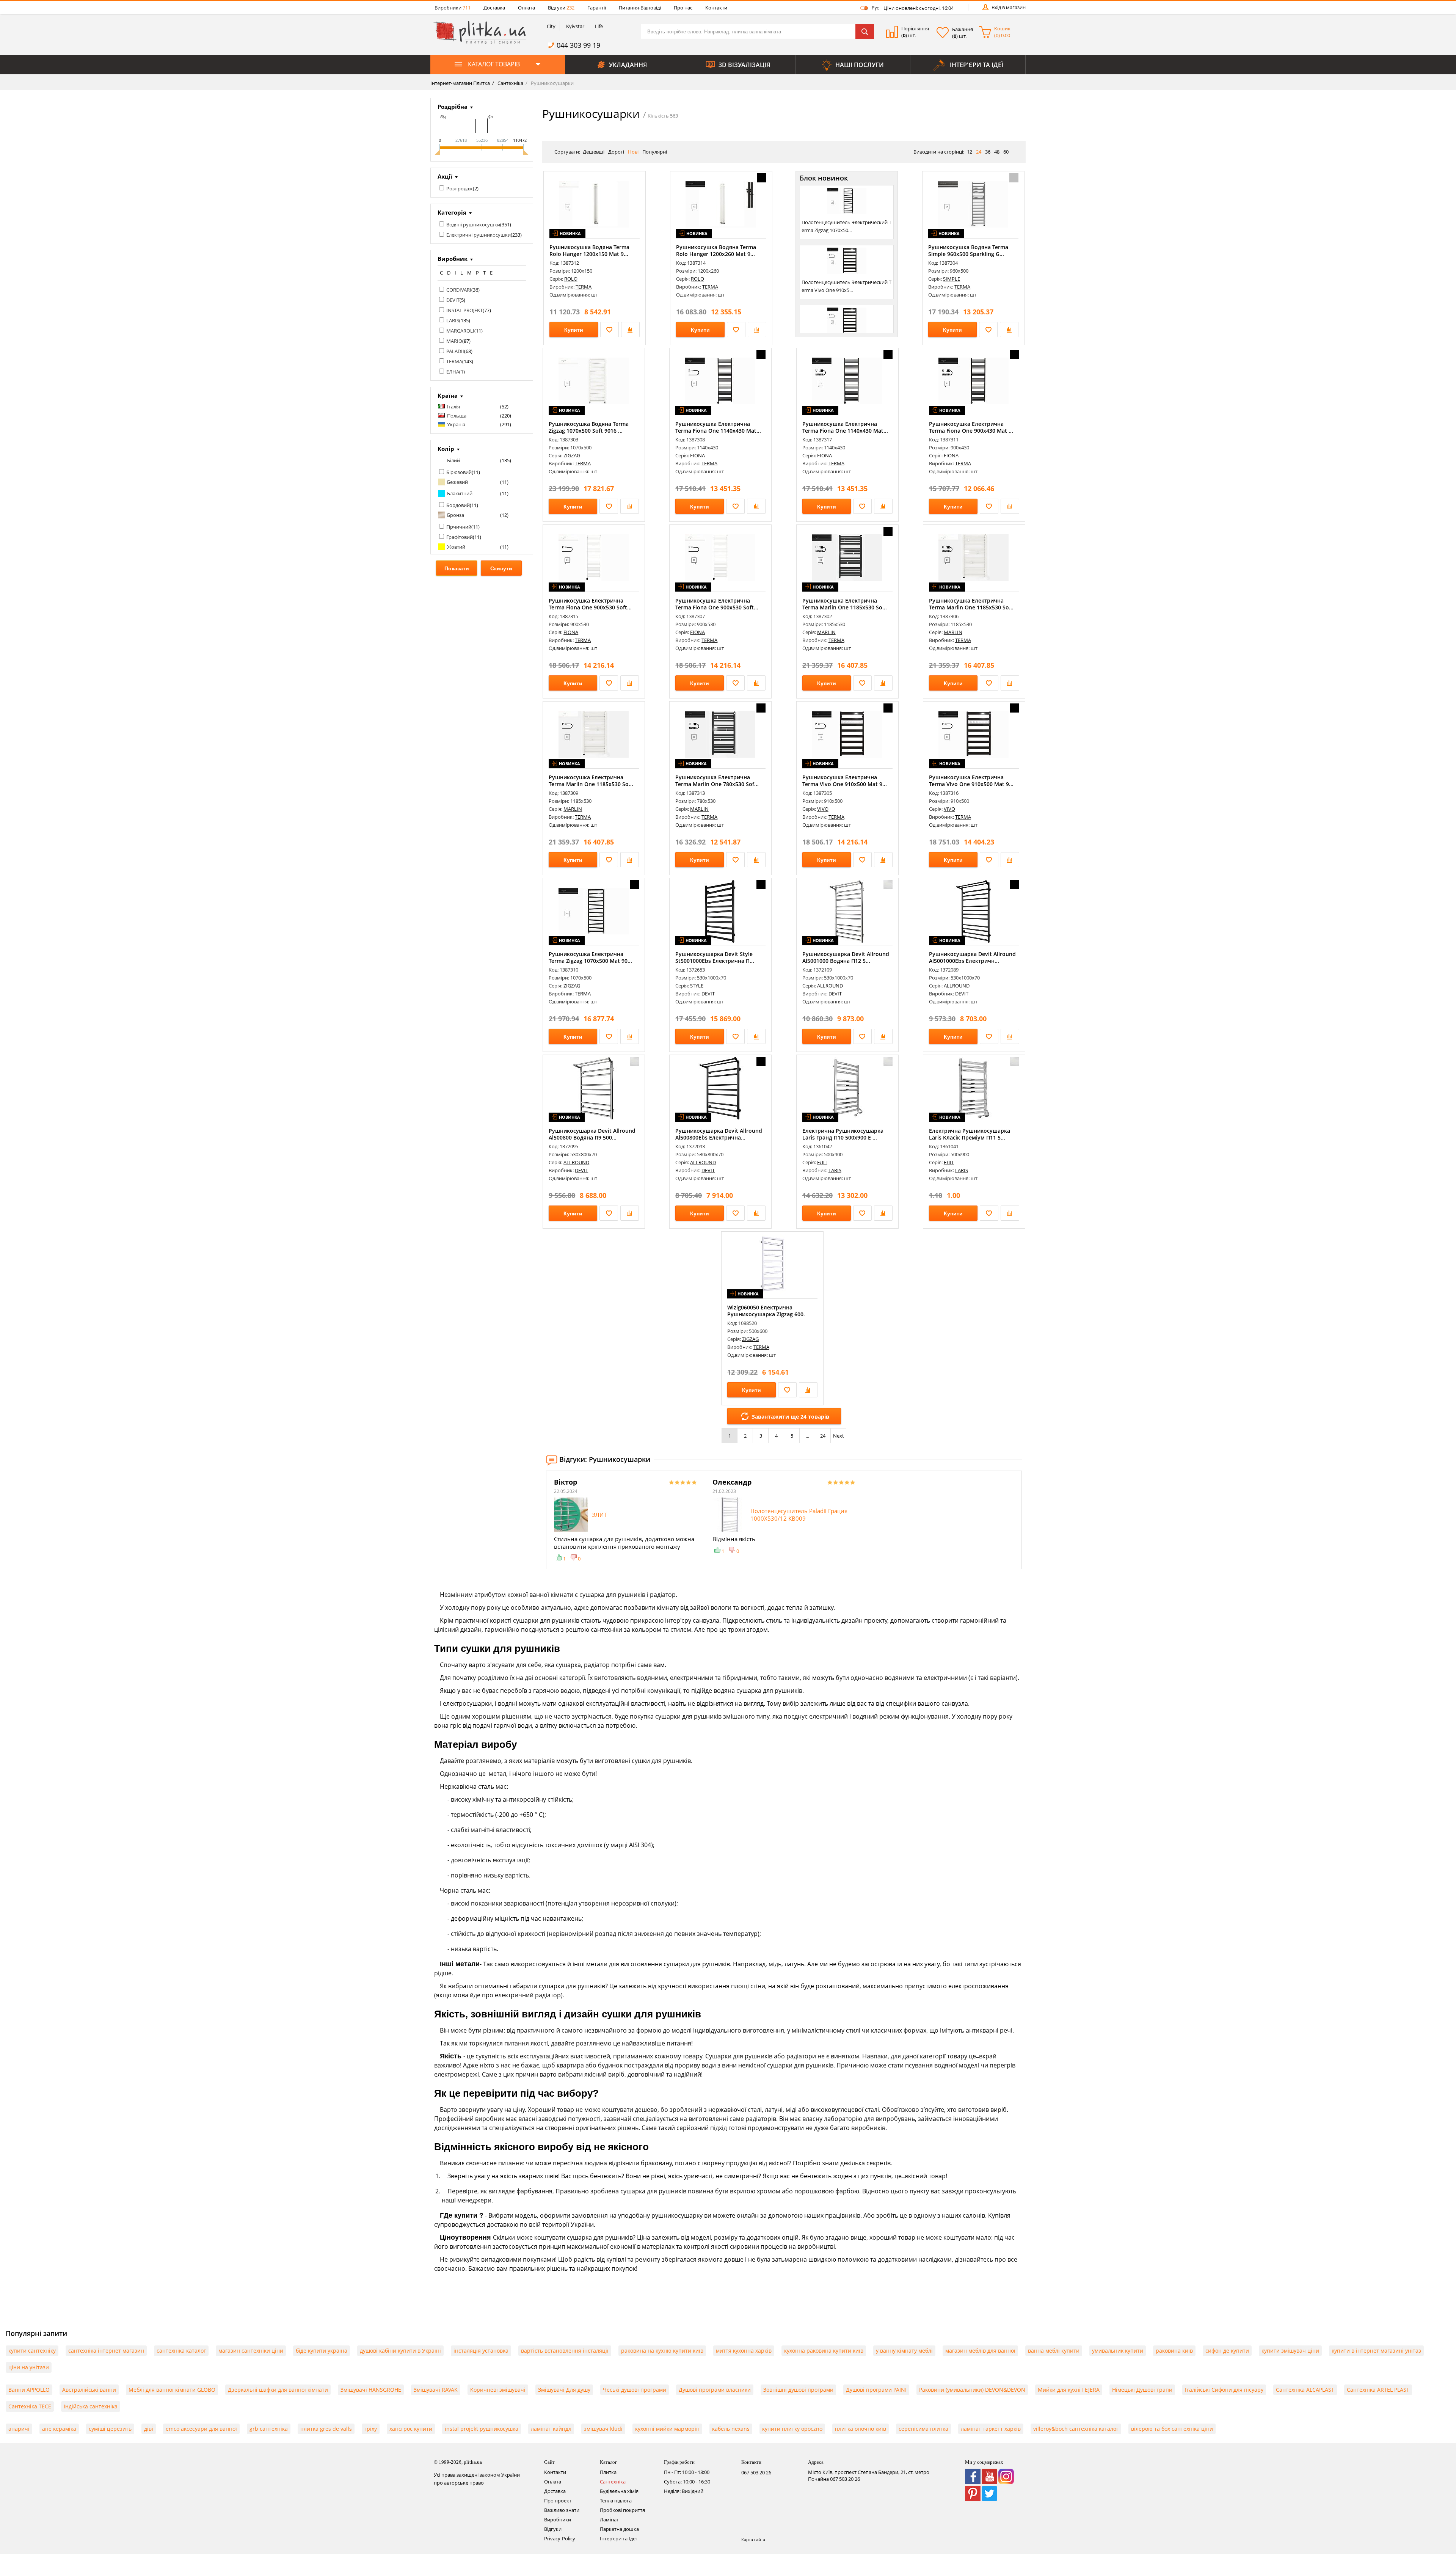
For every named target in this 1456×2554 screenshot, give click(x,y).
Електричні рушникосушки (479, 235)
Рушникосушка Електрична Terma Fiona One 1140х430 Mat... (718, 427)
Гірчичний (459, 527)
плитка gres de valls (326, 2429)
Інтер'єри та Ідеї (618, 2538)
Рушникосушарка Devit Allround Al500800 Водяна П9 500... (592, 1134)
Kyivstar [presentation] (575, 26)
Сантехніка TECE (30, 2406)
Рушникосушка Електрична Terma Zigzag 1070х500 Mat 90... (590, 957)
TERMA (454, 361)
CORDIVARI (459, 290)
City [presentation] (551, 26)
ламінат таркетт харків (991, 2429)
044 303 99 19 (578, 45)
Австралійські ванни (89, 2390)
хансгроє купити (411, 2429)
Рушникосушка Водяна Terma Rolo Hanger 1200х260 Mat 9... (716, 250)
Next (839, 1436)
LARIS (453, 320)
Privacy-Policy (560, 2538)
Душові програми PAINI (876, 2390)
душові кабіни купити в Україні (400, 2351)
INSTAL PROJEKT (464, 310)
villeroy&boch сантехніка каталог (1076, 2429)
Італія (453, 407)
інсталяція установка (481, 2351)
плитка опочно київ (861, 2429)
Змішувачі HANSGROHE (371, 2390)
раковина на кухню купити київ (662, 2351)
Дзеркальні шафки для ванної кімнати (278, 2390)
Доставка (494, 8)
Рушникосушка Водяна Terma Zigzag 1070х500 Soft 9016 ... (589, 427)
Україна (456, 424)
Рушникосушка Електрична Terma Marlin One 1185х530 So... (845, 604)
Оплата (526, 8)
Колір (446, 449)
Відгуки (561, 8)
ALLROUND (830, 986)
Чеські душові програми (635, 2390)
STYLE (697, 986)
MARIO (454, 341)
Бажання (963, 29)
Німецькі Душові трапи (1142, 2390)
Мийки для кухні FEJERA (1069, 2390)
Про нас (683, 8)
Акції (445, 176)
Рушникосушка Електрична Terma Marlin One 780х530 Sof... (717, 781)
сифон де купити (1227, 2351)
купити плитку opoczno (792, 2429)
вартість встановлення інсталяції (565, 2351)
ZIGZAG (572, 455)
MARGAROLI (460, 331)
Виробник (453, 259)
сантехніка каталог (181, 2351)
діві (149, 2429)
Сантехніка (510, 83)
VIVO (823, 809)
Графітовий (460, 537)
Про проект (558, 2501)
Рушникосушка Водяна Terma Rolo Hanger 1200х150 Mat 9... (589, 250)
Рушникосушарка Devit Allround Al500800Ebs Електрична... (719, 1134)
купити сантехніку (32, 2351)
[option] (626, 1520)
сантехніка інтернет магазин (106, 2351)
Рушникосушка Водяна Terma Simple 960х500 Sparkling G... (968, 250)
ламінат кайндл (551, 2429)
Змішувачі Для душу (564, 2390)
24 (823, 1436)
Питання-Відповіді (640, 8)
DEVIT (453, 300)
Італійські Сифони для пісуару (1224, 2390)
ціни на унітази (29, 2367)
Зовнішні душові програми (798, 2390)
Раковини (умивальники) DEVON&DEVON (972, 2390)
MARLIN (826, 632)
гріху (371, 2429)
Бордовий (458, 505)
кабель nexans (731, 2429)
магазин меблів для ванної (980, 2351)
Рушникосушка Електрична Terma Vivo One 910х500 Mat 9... (845, 781)
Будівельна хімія (619, 2491)
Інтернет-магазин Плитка (460, 83)
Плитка (608, 2472)
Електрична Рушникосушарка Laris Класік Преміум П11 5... (970, 1134)
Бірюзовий (459, 472)
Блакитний (460, 493)
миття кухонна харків (744, 2351)
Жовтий (456, 547)
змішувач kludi (603, 2429)
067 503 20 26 (756, 2472)
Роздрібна (453, 107)
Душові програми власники (715, 2390)
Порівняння (915, 28)
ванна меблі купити (1054, 2351)
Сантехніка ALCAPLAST (1305, 2390)
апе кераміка (59, 2429)
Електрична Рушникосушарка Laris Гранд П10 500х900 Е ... (843, 1134)
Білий (453, 460)
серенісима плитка (923, 2429)
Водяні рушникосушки (473, 224)
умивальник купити (1118, 2351)
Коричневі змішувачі (498, 2390)
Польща (457, 416)
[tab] (550, 26)
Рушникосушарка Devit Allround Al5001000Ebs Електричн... (972, 957)
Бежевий (457, 482)
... (807, 1436)
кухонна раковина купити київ (824, 2351)
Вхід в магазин (1009, 7)
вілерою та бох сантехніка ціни (1172, 2429)
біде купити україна (322, 2351)
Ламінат (609, 2519)
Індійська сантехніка (91, 2406)
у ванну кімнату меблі (904, 2351)
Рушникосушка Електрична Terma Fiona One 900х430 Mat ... (971, 427)
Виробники (453, 8)
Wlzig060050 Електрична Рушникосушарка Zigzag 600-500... (766, 1314)
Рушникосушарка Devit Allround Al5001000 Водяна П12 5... (846, 957)
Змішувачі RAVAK (436, 2390)
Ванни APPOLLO (29, 2390)
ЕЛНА (453, 372)
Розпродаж (460, 188)
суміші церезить (110, 2429)
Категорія (452, 212)
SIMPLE (952, 279)
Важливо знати (562, 2510)
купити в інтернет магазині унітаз (1376, 2351)
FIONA (697, 455)
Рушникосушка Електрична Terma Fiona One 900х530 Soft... (590, 604)
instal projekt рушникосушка (482, 2429)
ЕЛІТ (822, 1162)
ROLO (571, 279)
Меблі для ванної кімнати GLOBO (172, 2390)
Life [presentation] (599, 26)
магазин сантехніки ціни (251, 2351)
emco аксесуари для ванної (201, 2429)
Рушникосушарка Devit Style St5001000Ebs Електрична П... (715, 957)
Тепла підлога (616, 2501)
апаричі (19, 2429)
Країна (448, 396)
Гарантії (597, 8)
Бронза (456, 515)
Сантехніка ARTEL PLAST (1378, 2390)
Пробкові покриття (622, 2510)
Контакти (716, 8)
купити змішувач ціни (1290, 2351)
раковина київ (1174, 2351)
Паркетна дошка (619, 2529)
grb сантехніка (269, 2429)
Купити (574, 330)
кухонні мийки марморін (667, 2429)
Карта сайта (753, 2539)
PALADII (455, 351)
